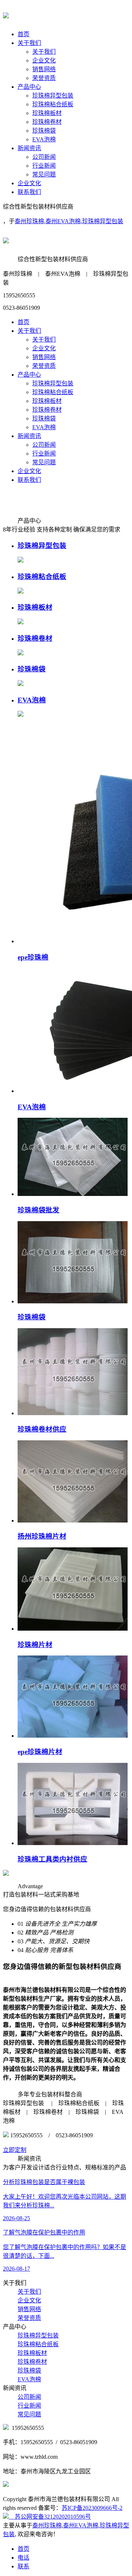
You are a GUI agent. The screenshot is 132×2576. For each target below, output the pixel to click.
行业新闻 (44, 166)
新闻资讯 (29, 148)
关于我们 (29, 43)
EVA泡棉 (44, 139)
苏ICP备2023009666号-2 (92, 2508)
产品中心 (29, 87)
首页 (23, 34)
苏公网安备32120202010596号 (50, 2517)
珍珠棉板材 (47, 113)
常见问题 (44, 174)
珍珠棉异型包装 (53, 96)
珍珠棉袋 (44, 131)
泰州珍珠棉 (29, 221)
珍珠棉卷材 (47, 122)
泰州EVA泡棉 (63, 221)
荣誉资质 (44, 78)
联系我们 (29, 192)
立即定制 (15, 2150)
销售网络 (44, 69)
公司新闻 (44, 157)
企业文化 (44, 60)
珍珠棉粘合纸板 (53, 104)
